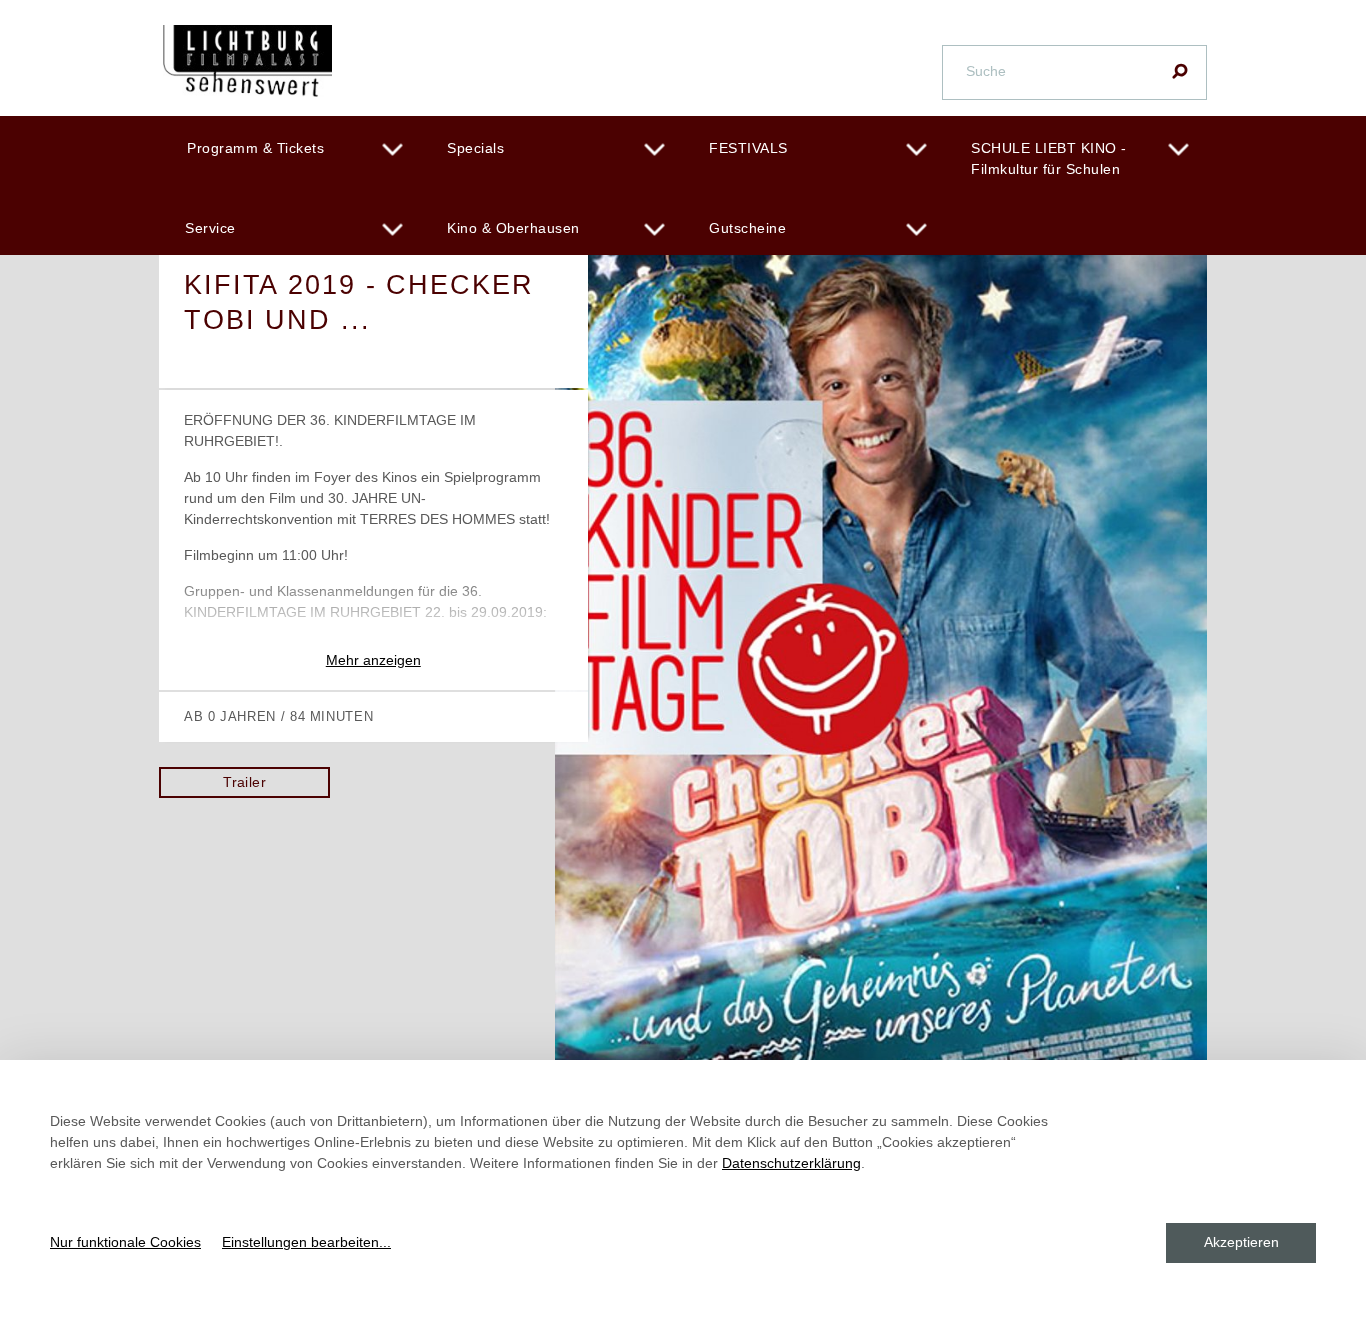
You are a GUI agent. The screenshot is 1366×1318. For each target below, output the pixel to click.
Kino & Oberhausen (513, 228)
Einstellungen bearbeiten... (306, 1242)
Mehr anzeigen (373, 660)
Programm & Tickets (255, 148)
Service (210, 228)
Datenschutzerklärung (791, 1163)
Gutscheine (747, 228)
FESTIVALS (748, 148)
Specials (475, 148)
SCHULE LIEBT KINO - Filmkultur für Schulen (1049, 158)
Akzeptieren (1241, 1242)
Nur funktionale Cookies (125, 1242)
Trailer (244, 782)
